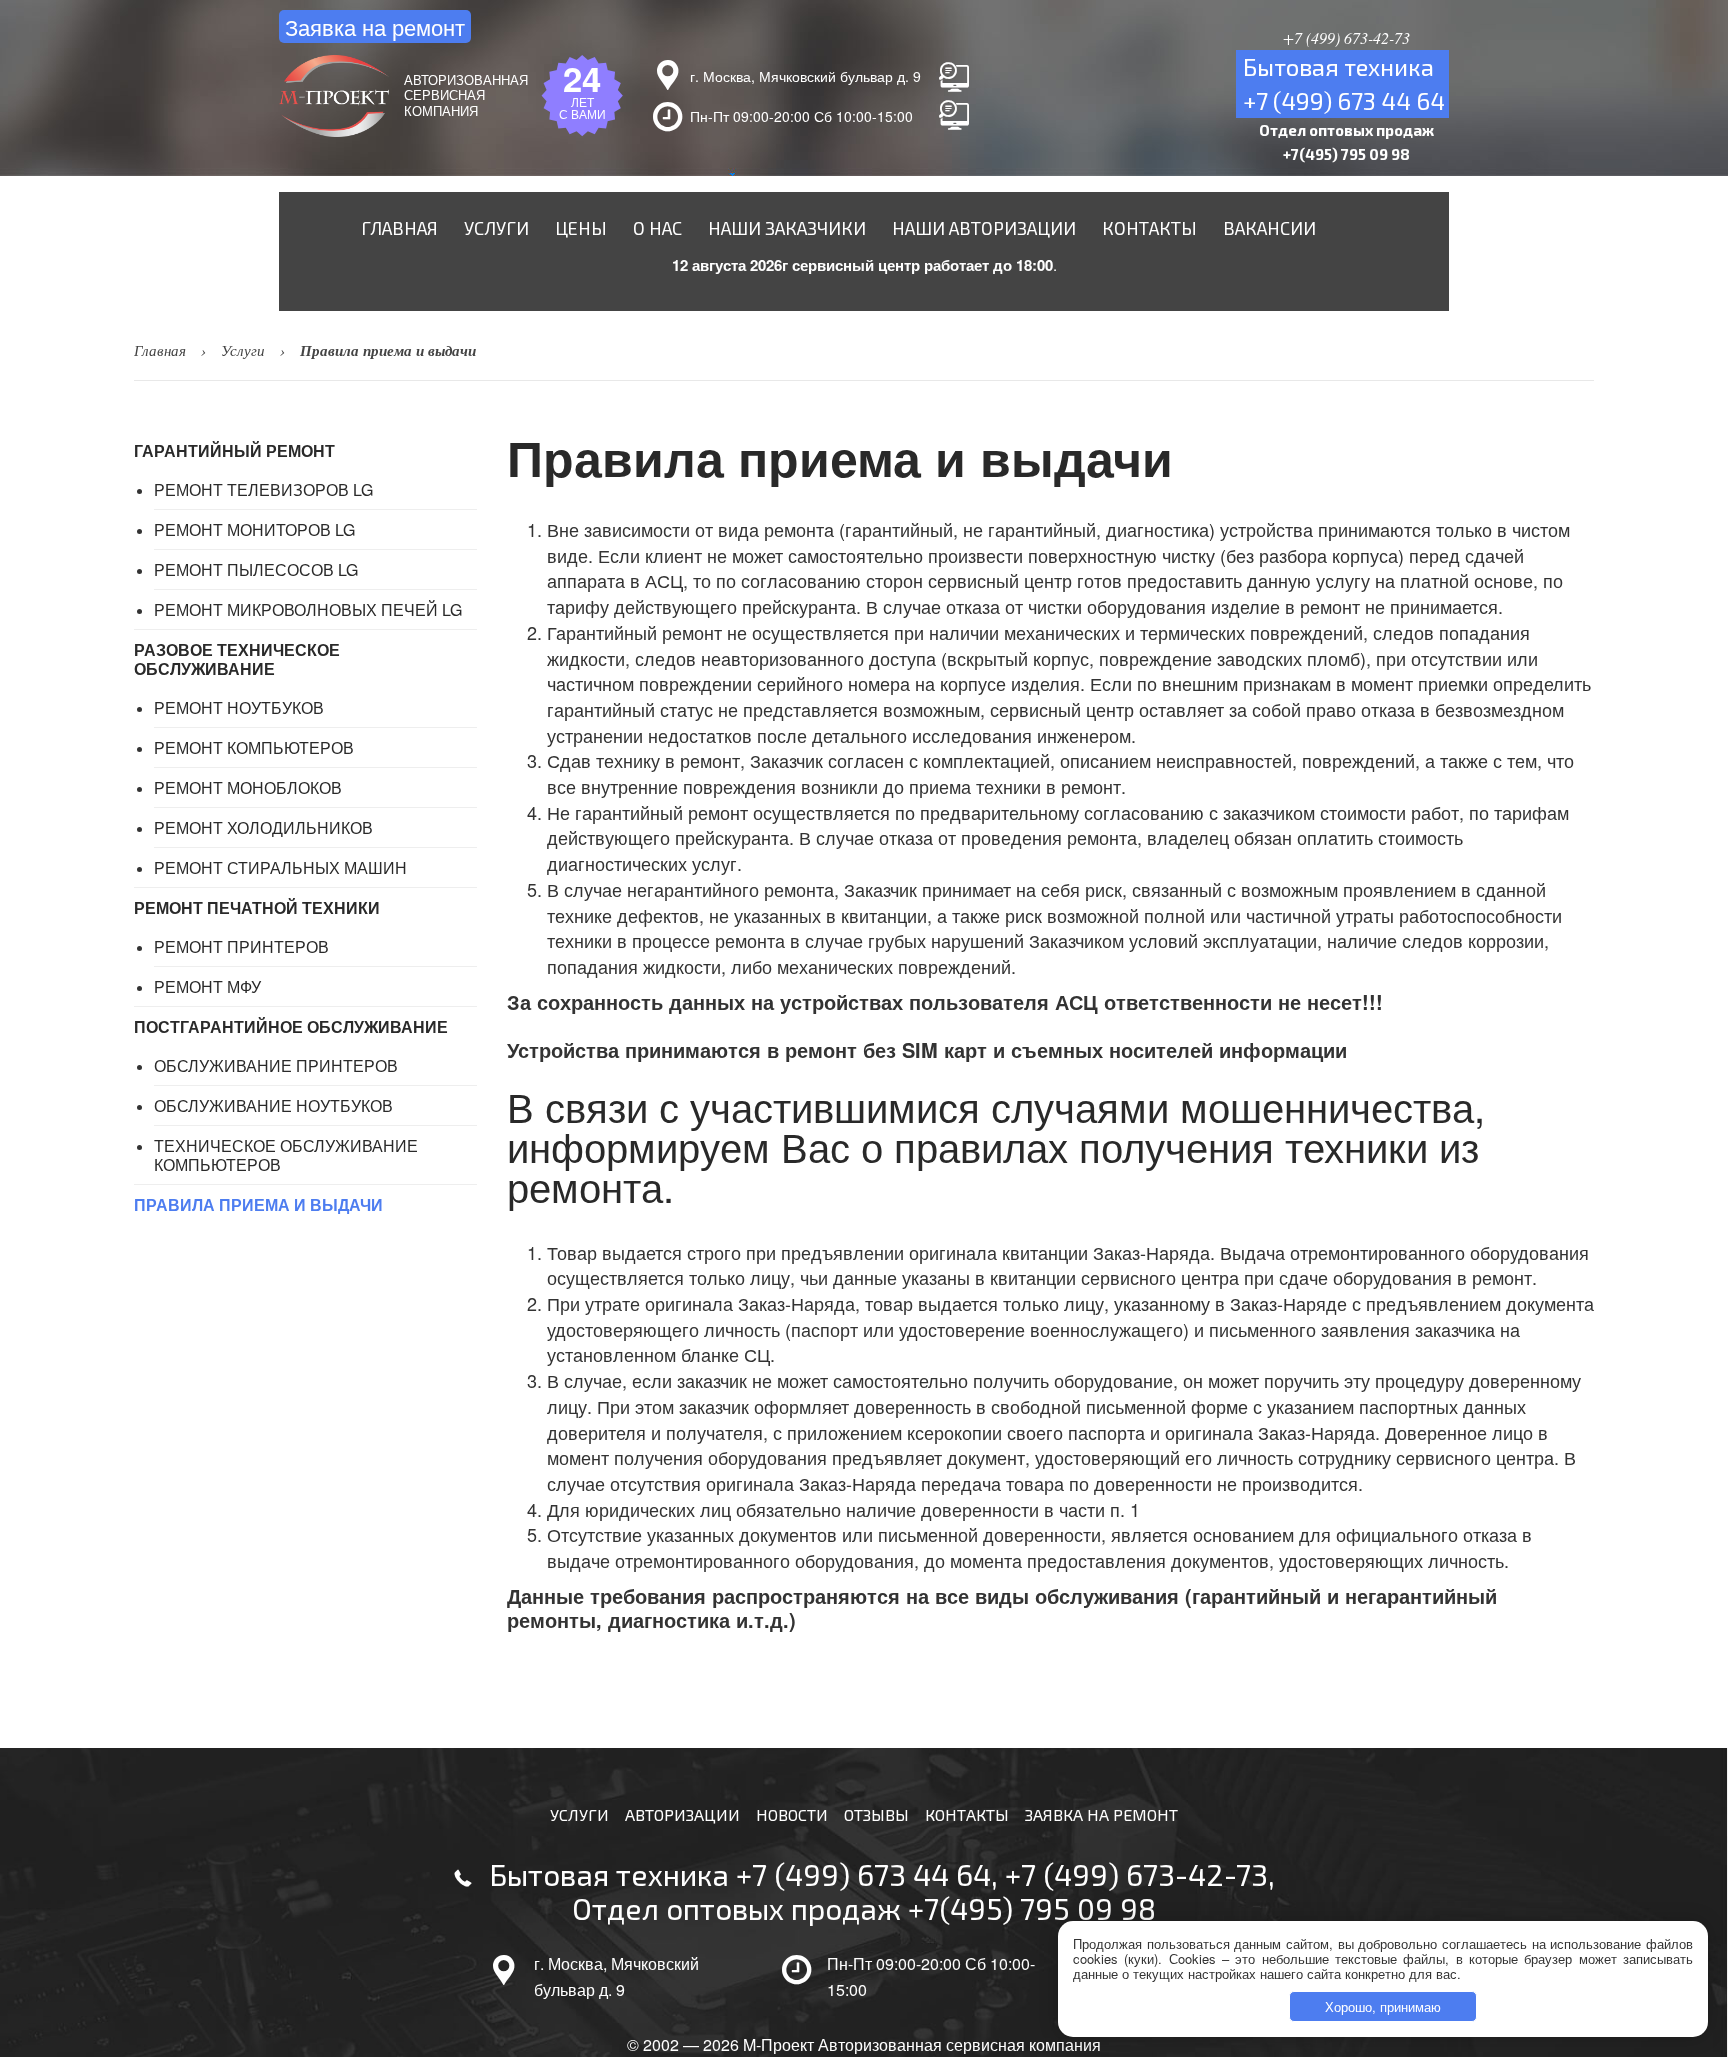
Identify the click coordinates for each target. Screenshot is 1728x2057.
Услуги (496, 228)
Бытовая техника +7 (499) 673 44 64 (740, 1874)
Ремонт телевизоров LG (263, 489)
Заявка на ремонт (375, 26)
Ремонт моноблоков (248, 787)
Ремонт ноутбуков (239, 707)
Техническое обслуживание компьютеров (286, 1155)
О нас (657, 228)
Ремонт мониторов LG (254, 529)
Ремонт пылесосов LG (256, 569)
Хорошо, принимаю (1383, 2006)
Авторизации (682, 1814)
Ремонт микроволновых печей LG (308, 609)
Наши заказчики (787, 228)
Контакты (1149, 228)
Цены (581, 228)
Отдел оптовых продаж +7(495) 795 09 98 (864, 1908)
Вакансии (1269, 228)
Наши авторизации (984, 228)
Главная (399, 228)
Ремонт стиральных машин (280, 867)
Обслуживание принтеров (276, 1065)
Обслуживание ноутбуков (273, 1105)
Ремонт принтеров (241, 946)
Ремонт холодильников (263, 827)
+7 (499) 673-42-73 (1136, 1874)
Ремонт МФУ (207, 986)
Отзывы (876, 1814)
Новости (792, 1814)
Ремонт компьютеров (254, 747)
